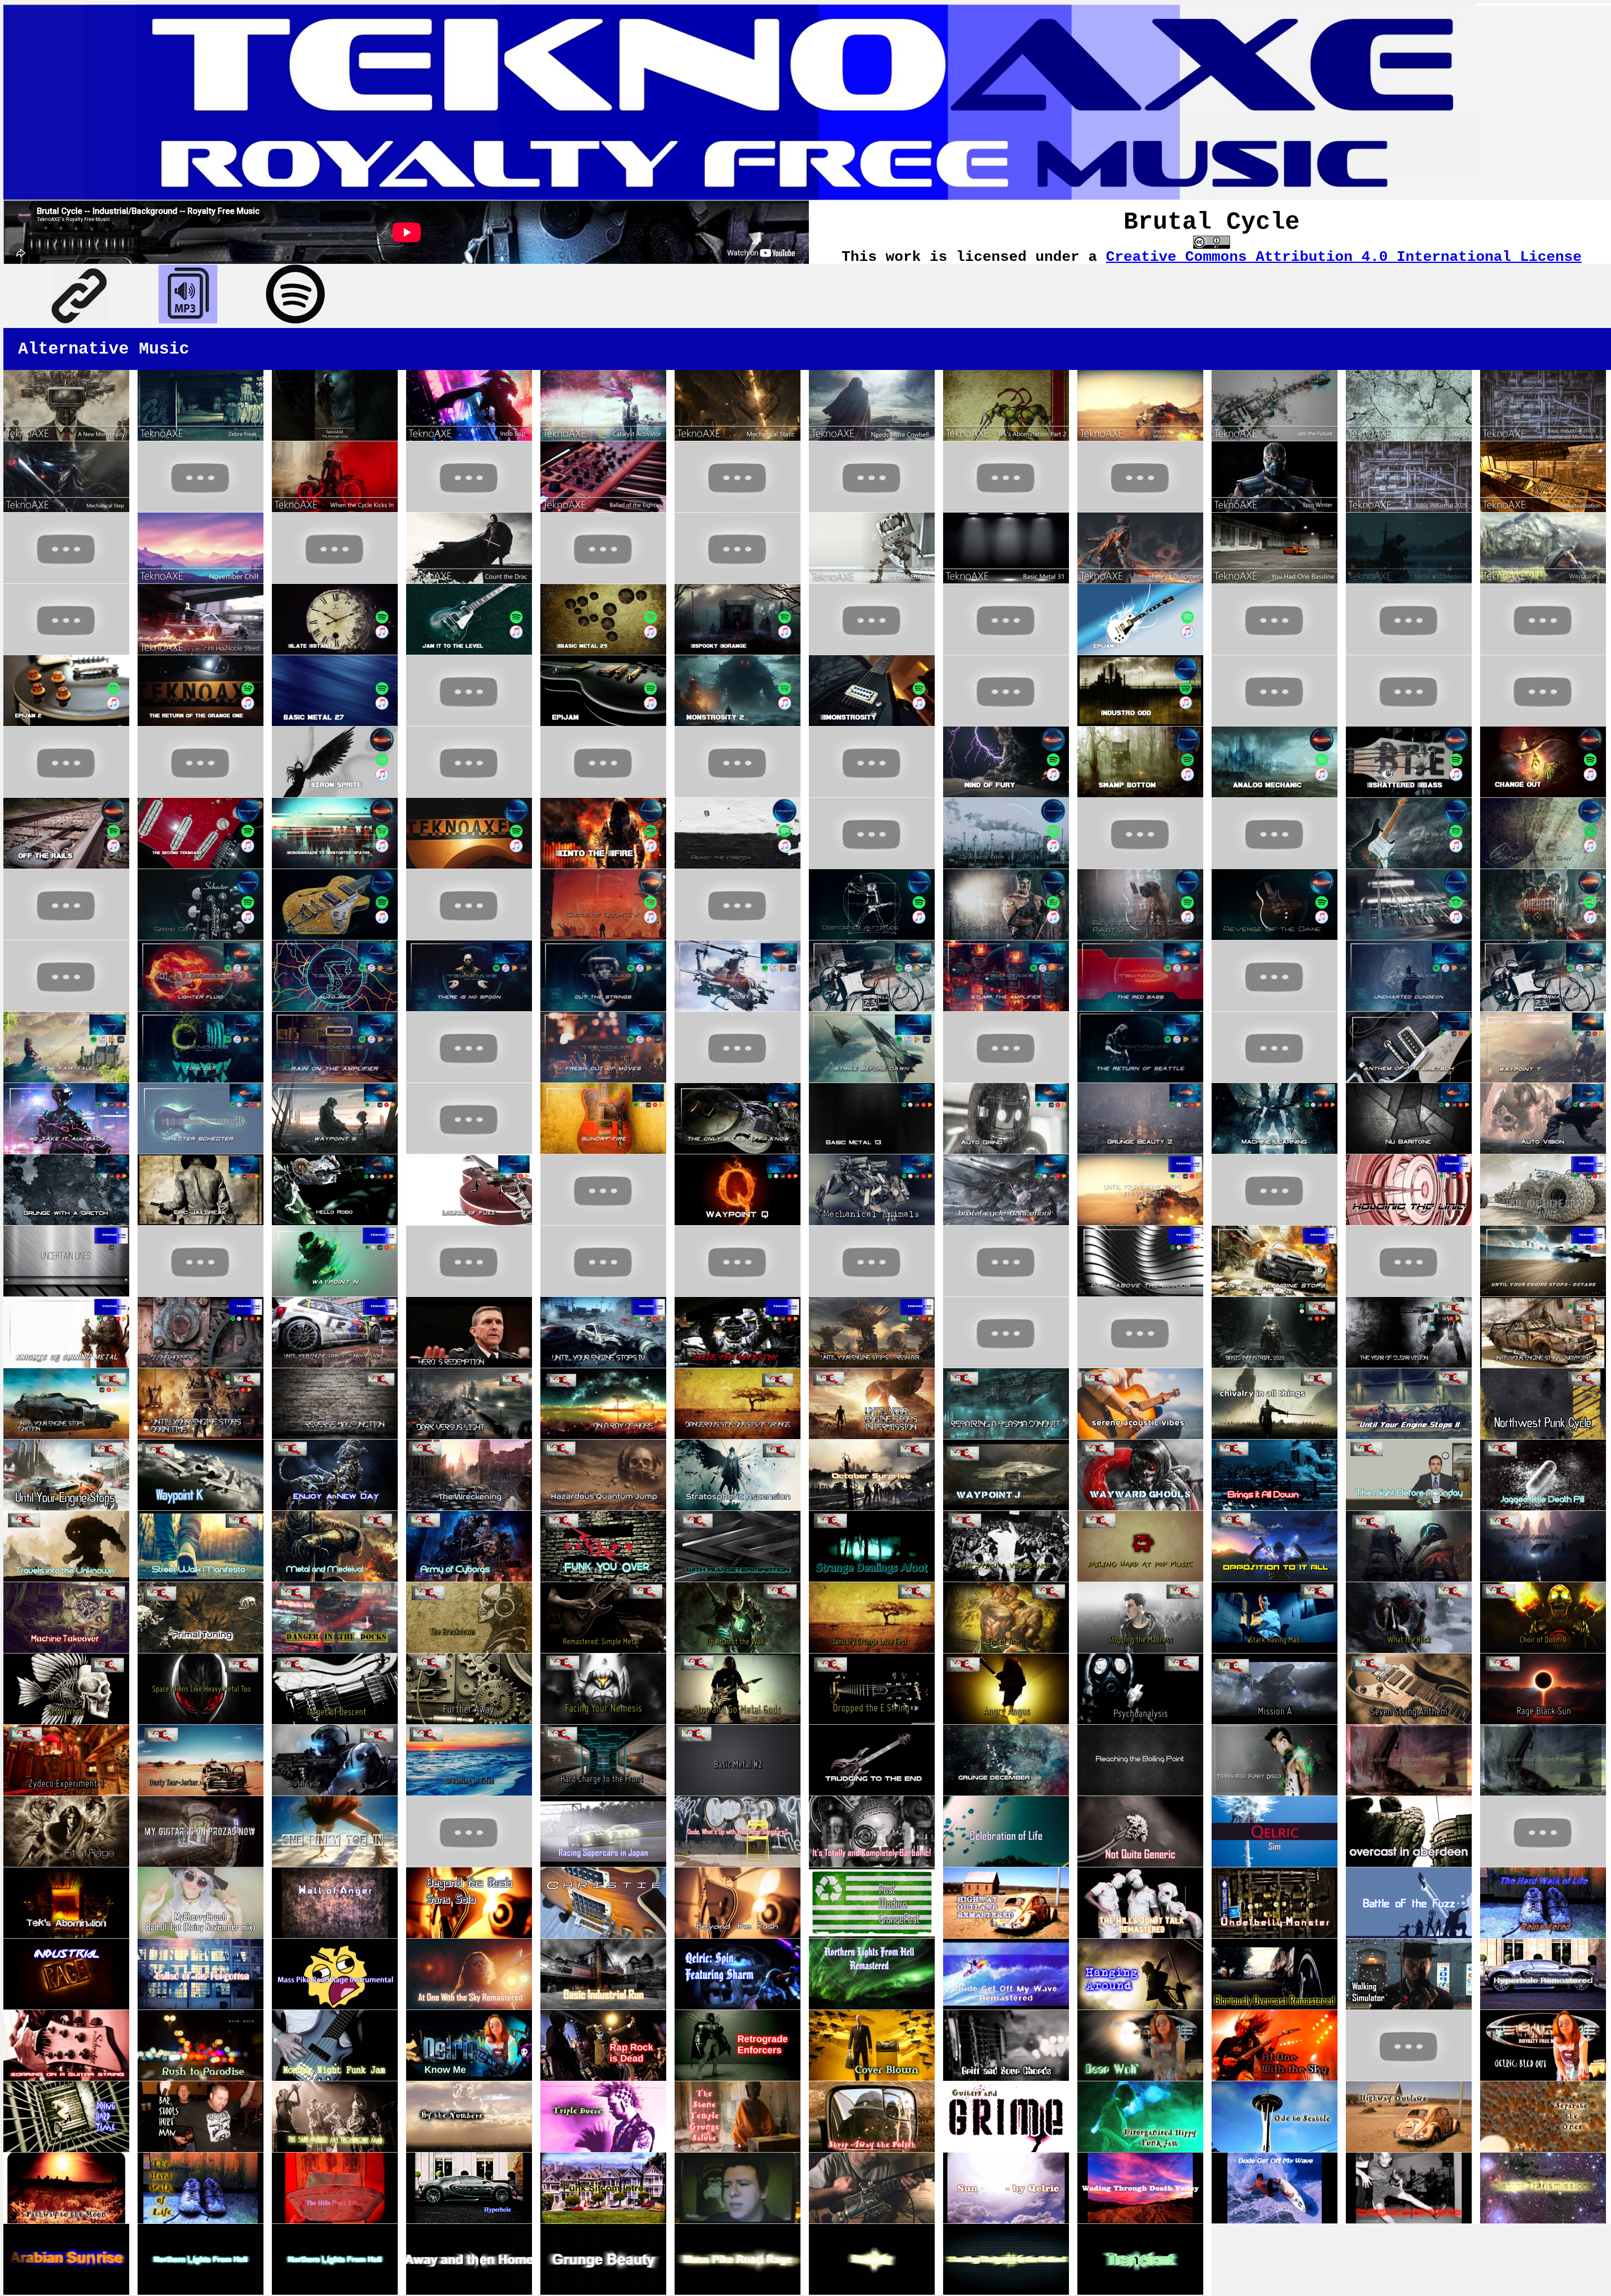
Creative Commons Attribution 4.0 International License (1344, 257)
